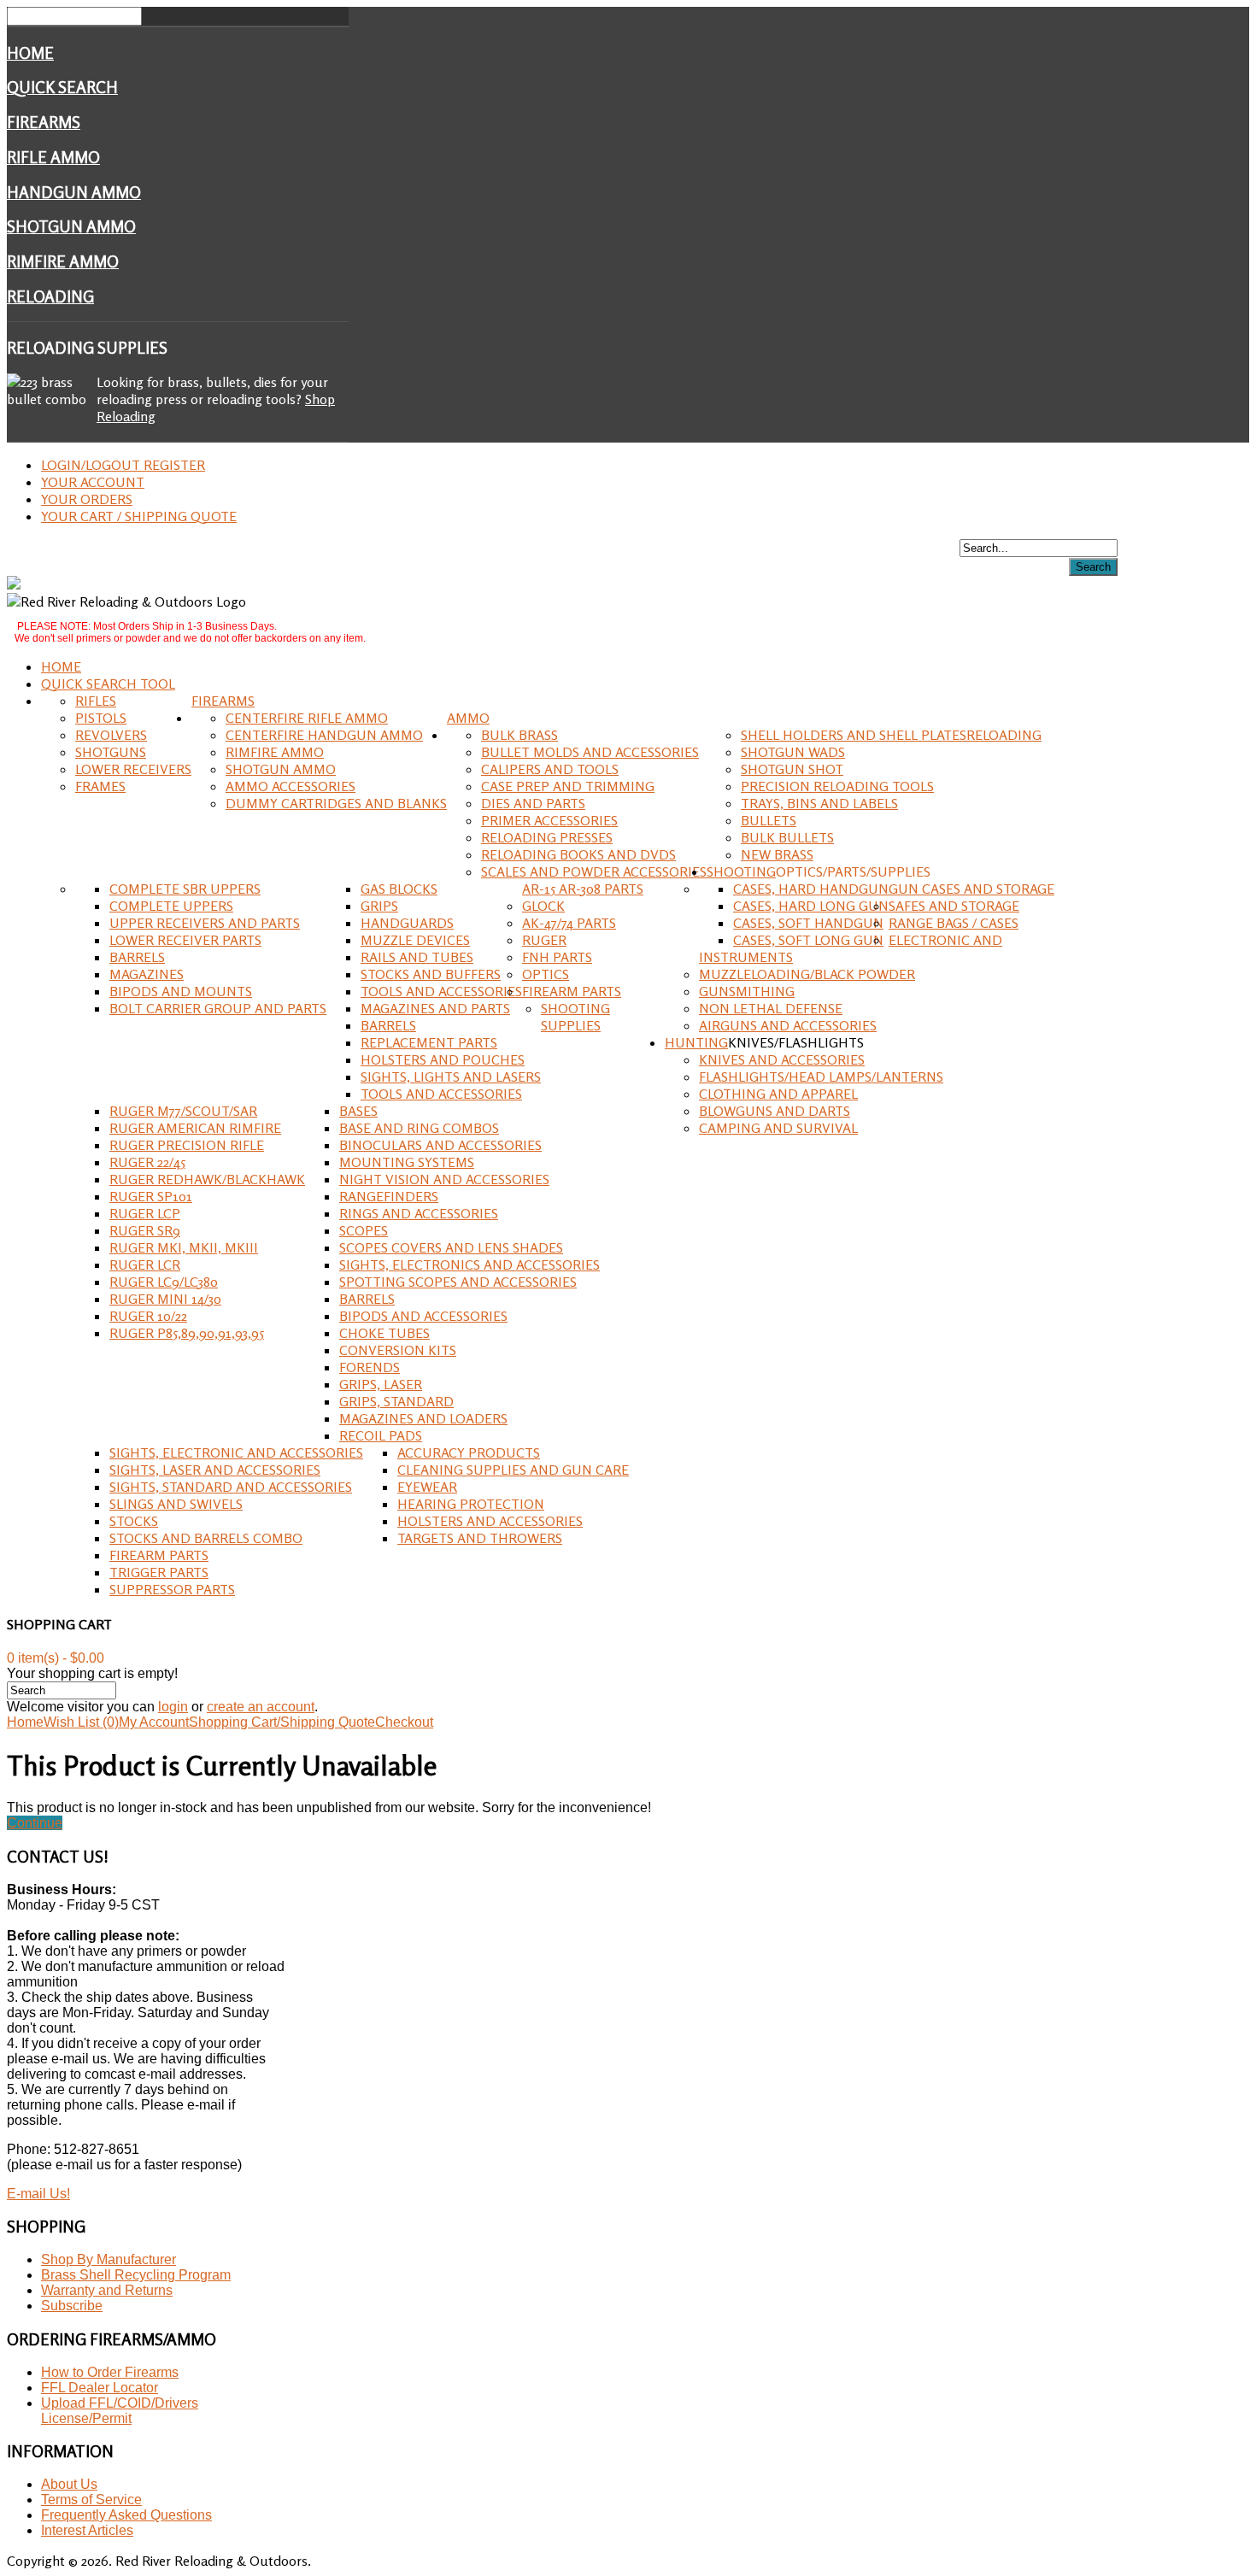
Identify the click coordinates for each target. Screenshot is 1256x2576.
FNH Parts (557, 957)
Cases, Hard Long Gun (811, 906)
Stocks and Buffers (431, 974)
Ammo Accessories (291, 786)
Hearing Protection (471, 1504)
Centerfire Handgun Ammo (324, 735)
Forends (370, 1367)
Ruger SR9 (145, 1230)
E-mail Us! (38, 2194)
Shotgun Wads (793, 752)
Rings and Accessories (419, 1213)
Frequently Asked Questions (126, 2515)
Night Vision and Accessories (444, 1179)
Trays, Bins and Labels (819, 803)
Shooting (741, 871)
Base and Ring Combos (419, 1128)
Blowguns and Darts (775, 1111)
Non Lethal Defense (771, 1008)
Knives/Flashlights (796, 1042)
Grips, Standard (396, 1401)
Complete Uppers (171, 906)
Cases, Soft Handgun (808, 923)
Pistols (101, 718)
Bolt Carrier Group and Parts (218, 1008)
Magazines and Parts (435, 1008)
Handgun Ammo (74, 192)
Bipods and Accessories (423, 1316)
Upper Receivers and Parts (205, 923)
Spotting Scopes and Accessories (458, 1282)
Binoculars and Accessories (440, 1145)
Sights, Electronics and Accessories (470, 1265)
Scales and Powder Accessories (594, 871)
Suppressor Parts (172, 1589)
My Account (154, 1722)
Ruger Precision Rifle (187, 1145)
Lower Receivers (133, 769)
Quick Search (62, 87)
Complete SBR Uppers (185, 889)
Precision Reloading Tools (837, 786)
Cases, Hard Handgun (811, 889)
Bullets (769, 820)
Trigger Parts (159, 1572)
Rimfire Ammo (63, 261)
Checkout (404, 1722)
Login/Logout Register (123, 465)
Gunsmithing (747, 991)
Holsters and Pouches (443, 1059)
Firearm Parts (572, 991)
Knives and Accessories (782, 1059)
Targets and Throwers (480, 1538)
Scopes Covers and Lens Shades (451, 1247)
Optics (546, 974)
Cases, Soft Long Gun (808, 940)
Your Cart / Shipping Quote (139, 516)
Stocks (134, 1521)
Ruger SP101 (151, 1196)
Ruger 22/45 (147, 1162)
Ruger (544, 940)
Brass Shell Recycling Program (136, 2275)
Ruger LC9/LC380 (164, 1282)
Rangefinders (389, 1196)
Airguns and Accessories (788, 1025)
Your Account (93, 482)
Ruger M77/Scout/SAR (183, 1111)
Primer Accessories (549, 820)
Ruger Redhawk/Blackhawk (207, 1179)
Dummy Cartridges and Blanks (336, 803)
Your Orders (87, 499)
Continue (35, 1823)
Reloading (50, 296)
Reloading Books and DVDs (578, 854)
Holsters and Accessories (490, 1521)
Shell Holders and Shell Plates (854, 735)
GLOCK (543, 906)
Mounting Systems (407, 1162)
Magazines (147, 974)
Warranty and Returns (107, 2290)
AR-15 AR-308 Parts (583, 889)
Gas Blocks (399, 889)
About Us (69, 2484)
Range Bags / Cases (954, 923)
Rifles (96, 701)
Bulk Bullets (787, 837)
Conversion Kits (398, 1350)
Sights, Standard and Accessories (231, 1487)
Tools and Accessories (441, 991)
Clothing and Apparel (778, 1094)
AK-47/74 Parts (569, 923)
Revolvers (111, 735)
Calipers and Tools (550, 769)
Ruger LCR (145, 1265)
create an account (261, 1707)
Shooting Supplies (575, 1017)
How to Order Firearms (110, 2372)
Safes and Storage (954, 906)
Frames (100, 786)
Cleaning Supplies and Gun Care (513, 1470)
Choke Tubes (384, 1333)
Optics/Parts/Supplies (853, 871)
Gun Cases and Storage (971, 889)
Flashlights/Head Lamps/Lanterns (821, 1077)
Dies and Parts (533, 803)
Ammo (468, 718)
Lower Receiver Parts (185, 940)
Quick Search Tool (108, 684)
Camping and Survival (778, 1128)
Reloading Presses (547, 837)
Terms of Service (91, 2500)
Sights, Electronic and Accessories (236, 1452)
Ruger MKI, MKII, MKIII (184, 1247)
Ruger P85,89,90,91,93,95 (187, 1333)
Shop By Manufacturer (109, 2259)
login (173, 1707)
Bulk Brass (519, 735)
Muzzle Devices (415, 940)
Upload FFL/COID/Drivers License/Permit (120, 2411)
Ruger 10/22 (148, 1316)
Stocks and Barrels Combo (206, 1538)
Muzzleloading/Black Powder (807, 974)
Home (30, 53)
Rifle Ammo (53, 157)
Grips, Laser (381, 1384)
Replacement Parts (429, 1042)
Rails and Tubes (417, 957)
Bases (358, 1111)
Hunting (696, 1042)
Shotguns (111, 752)
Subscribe (72, 2306)
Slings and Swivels (176, 1504)
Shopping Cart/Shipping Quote (282, 1722)
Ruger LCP (145, 1213)
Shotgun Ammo (71, 226)
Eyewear (427, 1487)
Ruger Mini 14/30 (165, 1299)
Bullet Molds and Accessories (590, 752)
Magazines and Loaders (423, 1418)
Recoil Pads (381, 1435)
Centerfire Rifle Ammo (307, 718)
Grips (379, 906)
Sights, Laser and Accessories (215, 1470)
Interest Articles (87, 2530)
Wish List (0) (81, 1722)
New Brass (777, 854)
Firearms (44, 122)
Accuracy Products (469, 1452)
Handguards (407, 923)
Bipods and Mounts (181, 991)
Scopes (364, 1230)
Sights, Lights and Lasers (451, 1077)
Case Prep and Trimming (568, 786)
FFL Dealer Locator (100, 2388)
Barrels (137, 957)
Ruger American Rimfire (195, 1128)
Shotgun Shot (792, 769)
